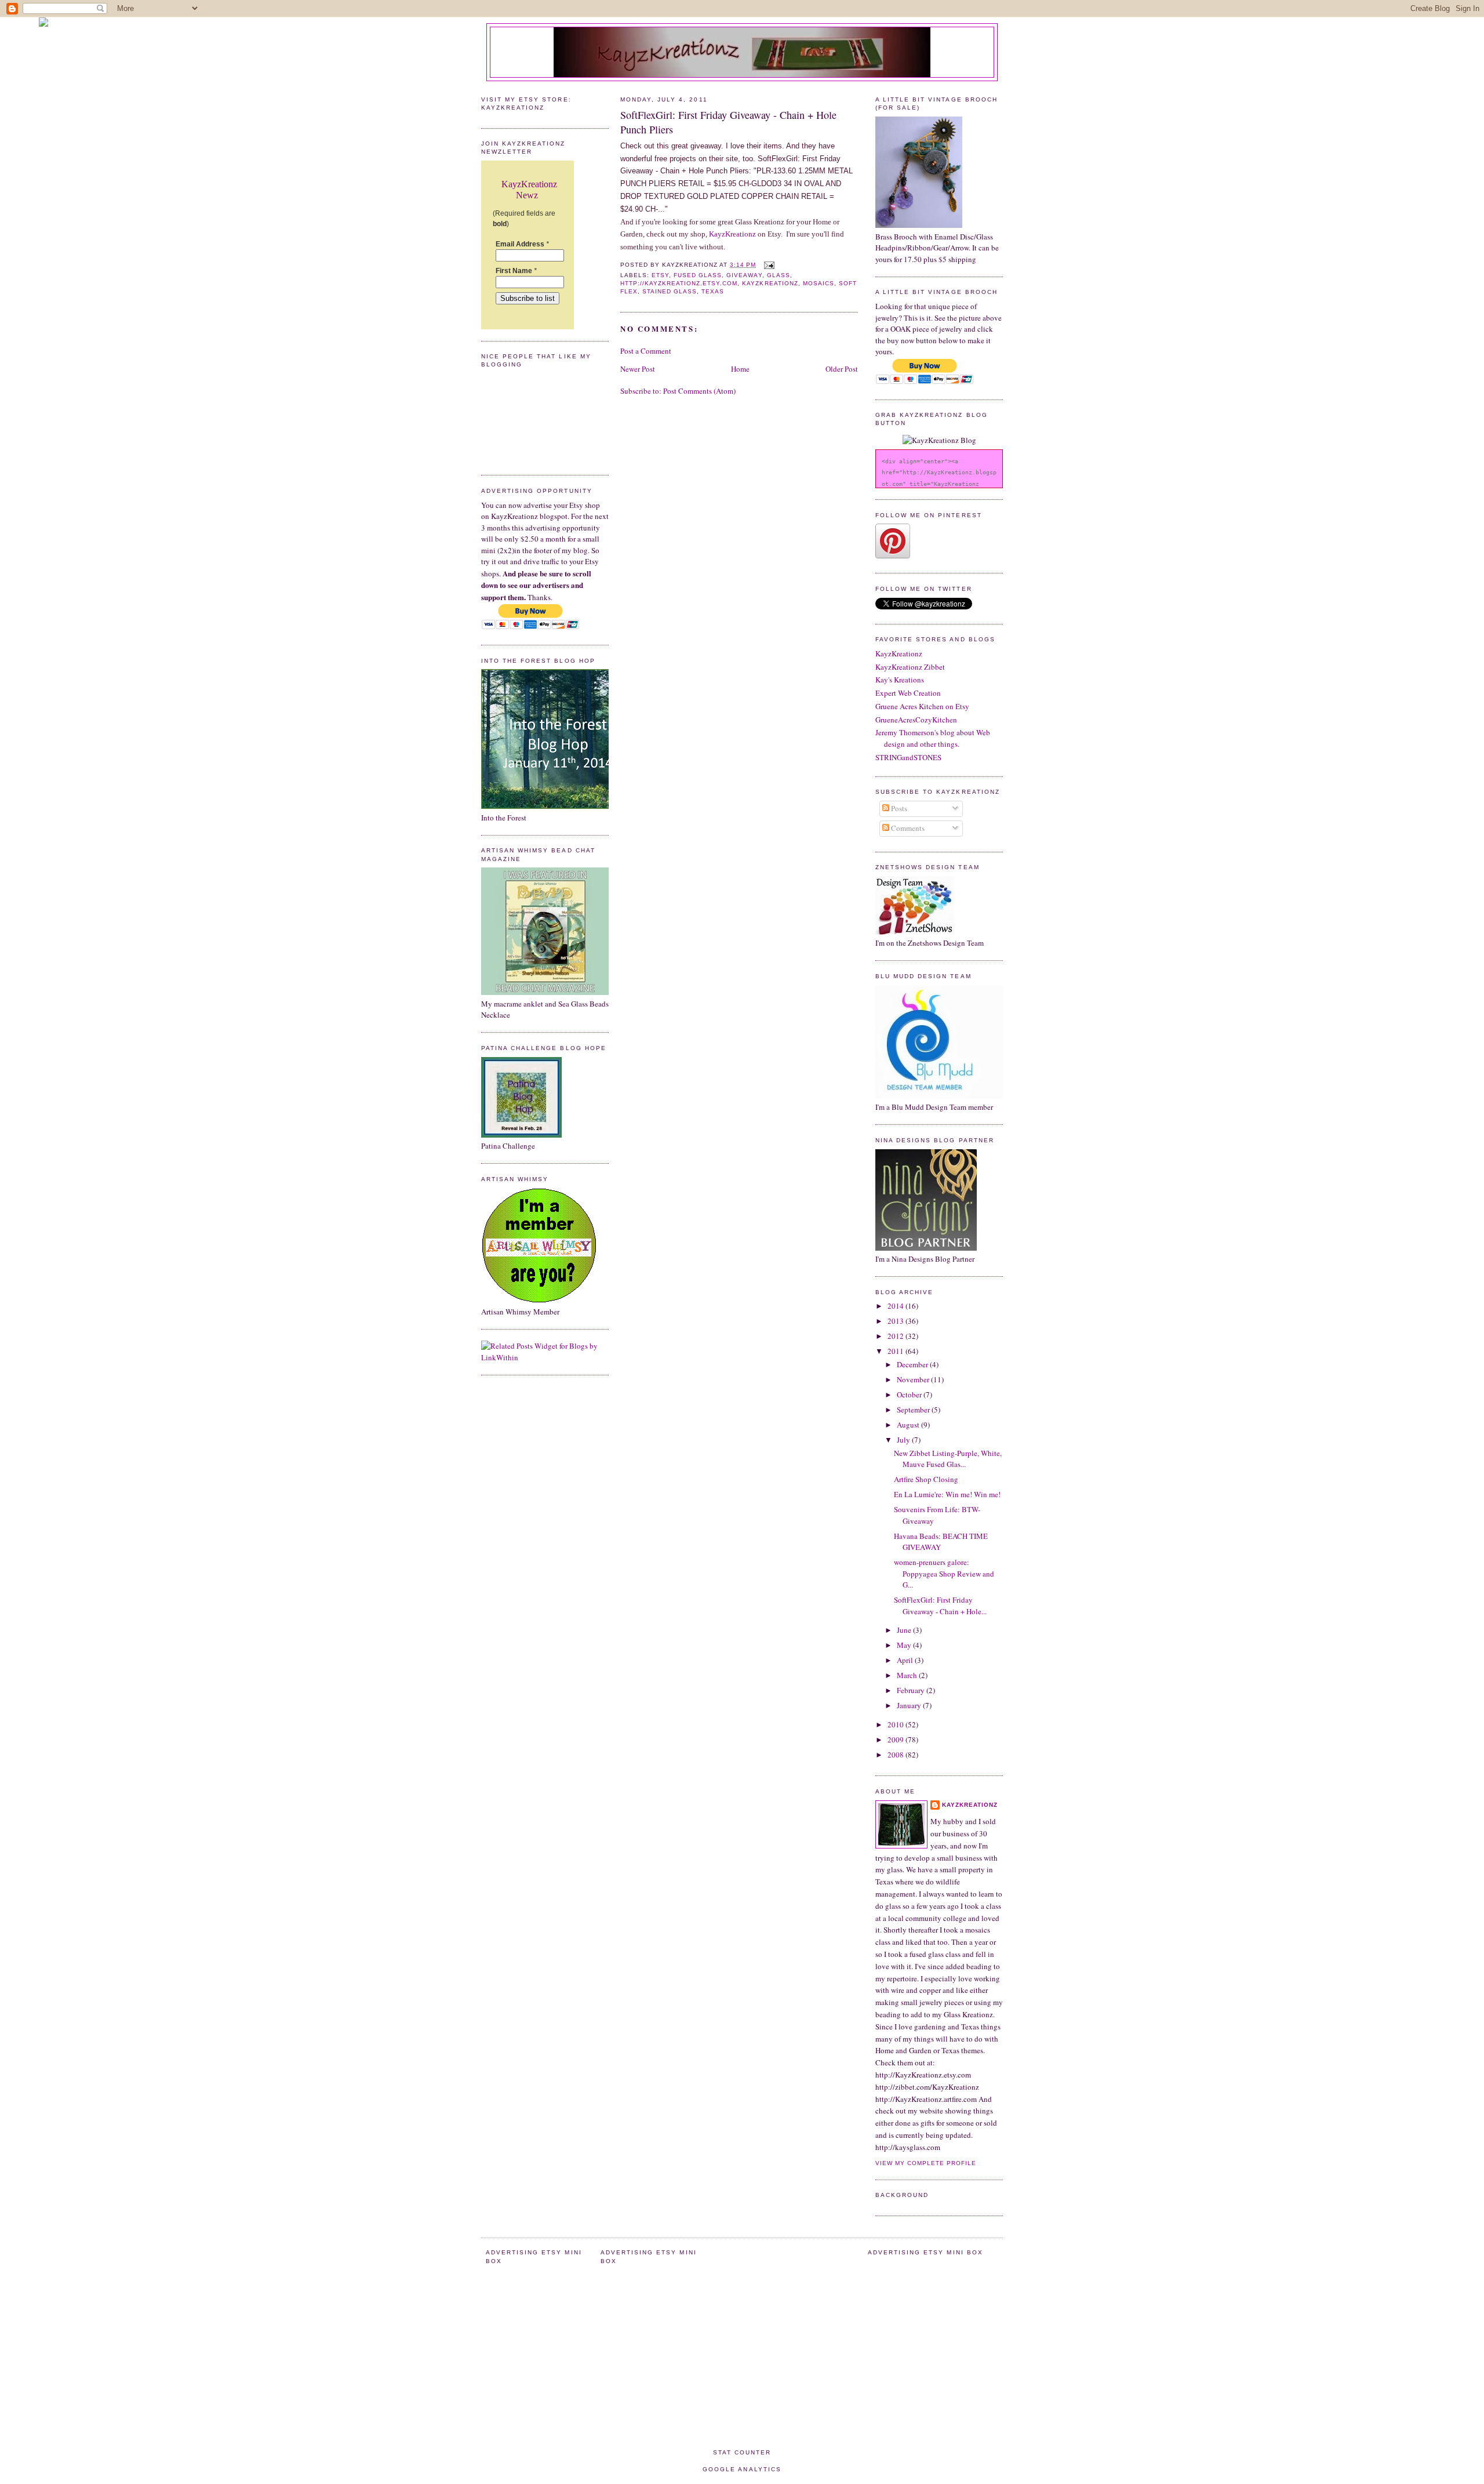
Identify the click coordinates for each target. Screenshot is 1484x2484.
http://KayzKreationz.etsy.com (679, 283)
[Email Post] (768, 265)
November (914, 1379)
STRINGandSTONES (908, 757)
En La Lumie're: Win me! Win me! (947, 1494)
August (909, 1425)
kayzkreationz (770, 283)
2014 (896, 1306)
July (904, 1440)
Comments (907, 828)
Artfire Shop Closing (926, 1479)
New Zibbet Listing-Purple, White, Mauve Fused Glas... (948, 1459)
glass (779, 275)
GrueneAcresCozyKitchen (916, 720)
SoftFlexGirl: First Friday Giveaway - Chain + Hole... (940, 1606)
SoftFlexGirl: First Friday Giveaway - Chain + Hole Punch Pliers (728, 122)
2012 (896, 1336)
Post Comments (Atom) (699, 391)
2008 (896, 1755)
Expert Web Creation (908, 693)
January (910, 1705)
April (906, 1660)
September (914, 1410)
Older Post (842, 369)
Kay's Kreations (900, 680)
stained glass (670, 291)
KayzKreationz (732, 234)
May (905, 1645)
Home (740, 369)
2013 (896, 1321)
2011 (896, 1351)
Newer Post (638, 369)
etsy (660, 275)
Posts (898, 808)
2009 (896, 1739)
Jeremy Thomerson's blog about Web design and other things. (933, 738)
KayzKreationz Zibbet (910, 667)
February (912, 1690)
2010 (896, 1724)
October (910, 1394)
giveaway (744, 275)
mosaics (819, 283)
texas (713, 291)
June (905, 1630)
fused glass (698, 275)
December (913, 1364)
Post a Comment (646, 351)
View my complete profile (926, 2163)
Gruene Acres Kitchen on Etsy (922, 706)
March (908, 1675)
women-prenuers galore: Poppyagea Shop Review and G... (944, 1573)
